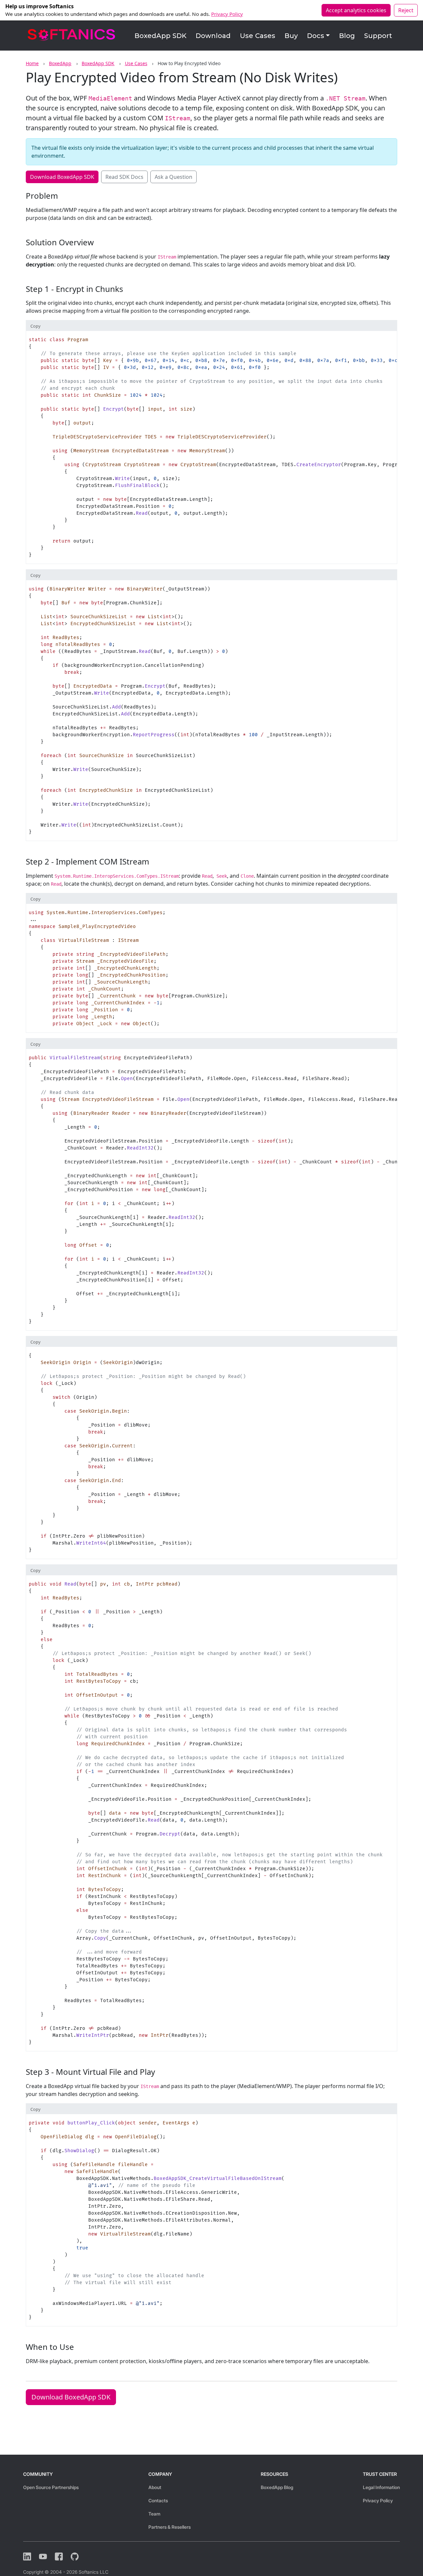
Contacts (158, 2500)
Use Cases (258, 36)
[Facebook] (59, 2556)
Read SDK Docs (124, 177)
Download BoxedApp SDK (62, 177)
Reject (406, 10)
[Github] (75, 2556)
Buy (291, 36)
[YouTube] (43, 2556)
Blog (347, 36)
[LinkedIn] (27, 2556)
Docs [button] (316, 36)
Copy (36, 326)
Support (378, 36)
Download (213, 36)
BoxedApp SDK (160, 36)
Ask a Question (173, 177)
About (155, 2487)
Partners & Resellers (170, 2527)
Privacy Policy (227, 14)
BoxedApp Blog (277, 2487)
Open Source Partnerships (51, 2487)
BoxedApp (60, 63)
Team (154, 2514)
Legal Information (381, 2487)
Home (32, 63)
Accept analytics (356, 10)
